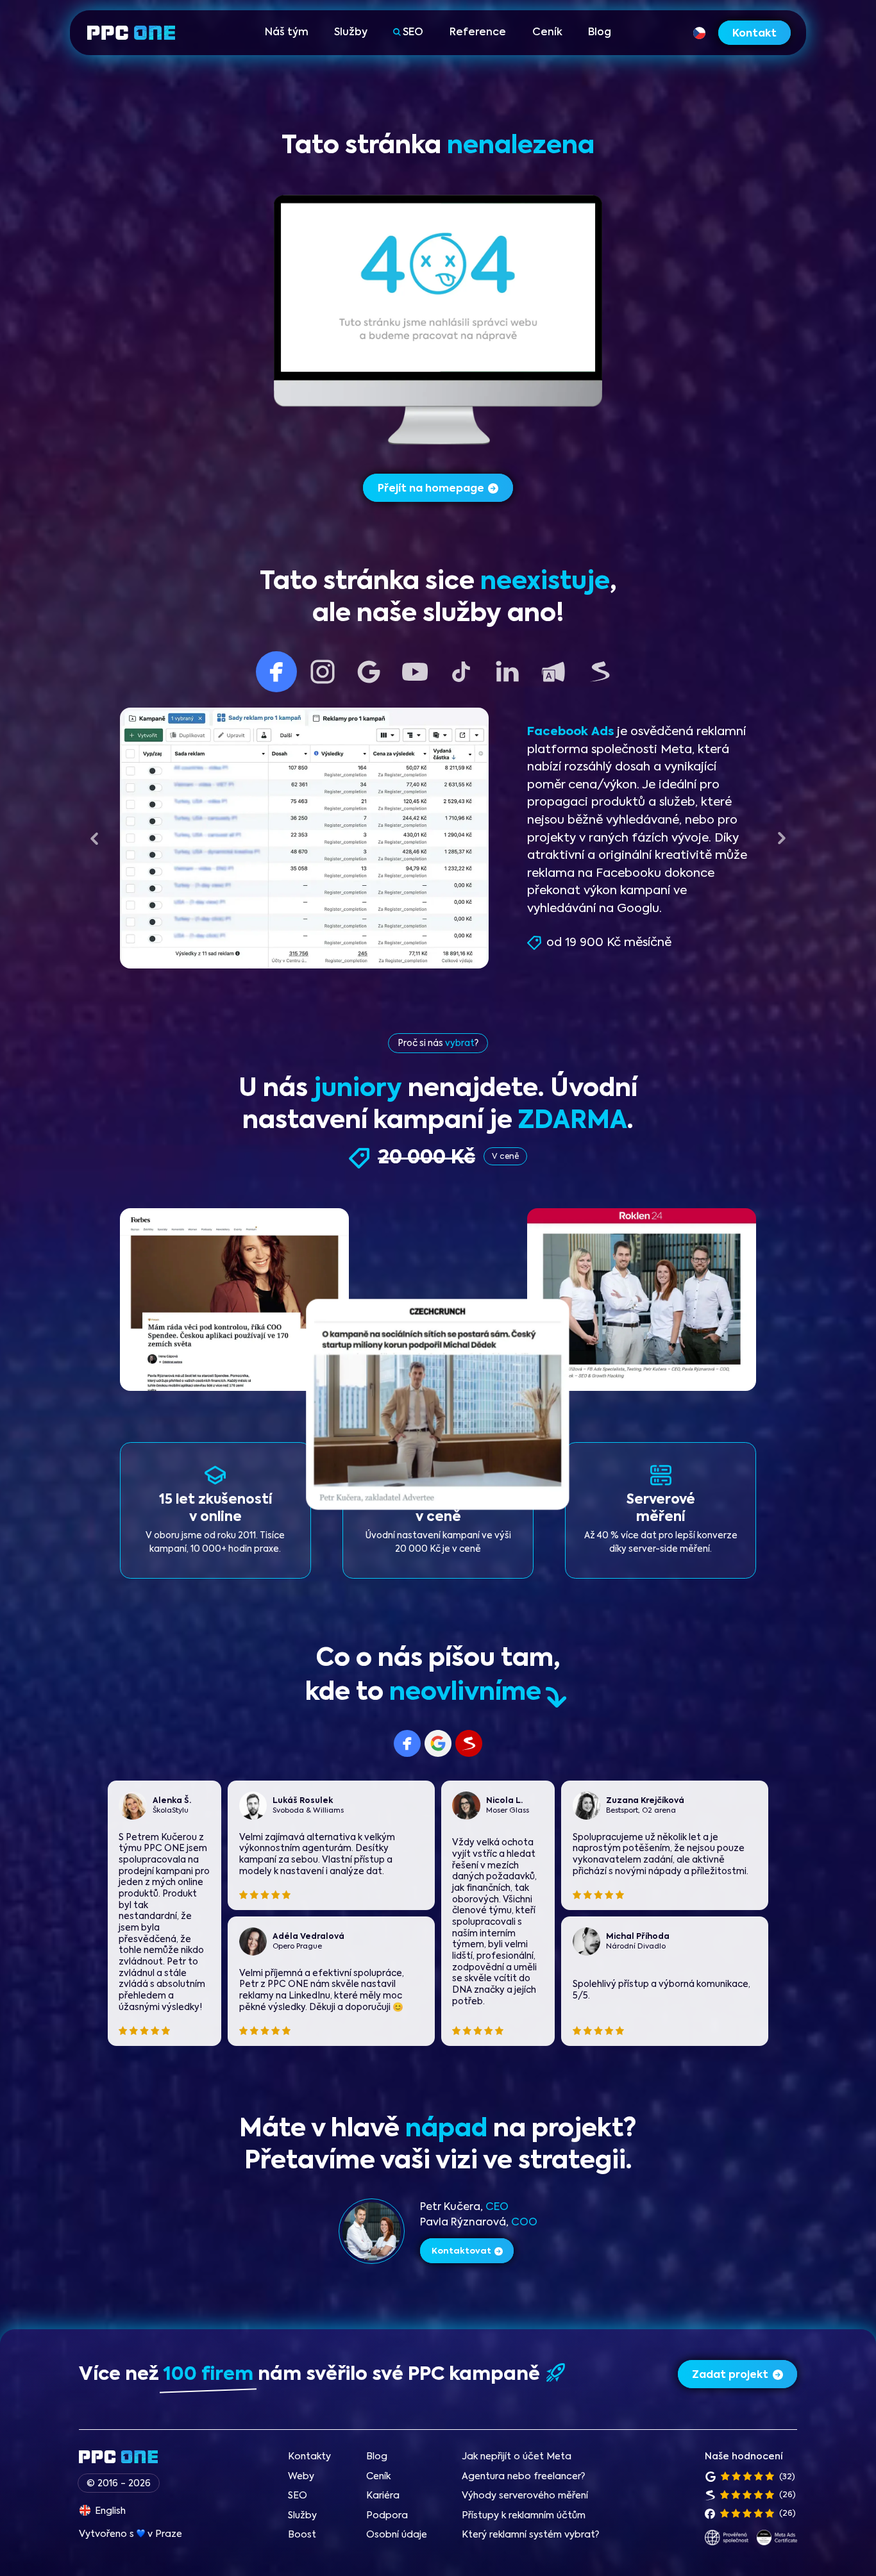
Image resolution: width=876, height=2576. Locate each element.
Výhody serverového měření (525, 2496)
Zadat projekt (730, 2375)
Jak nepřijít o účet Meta (517, 2457)
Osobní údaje (397, 2535)
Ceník (547, 33)
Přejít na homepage (431, 489)
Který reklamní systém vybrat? (530, 2535)
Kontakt (754, 34)
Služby (351, 33)
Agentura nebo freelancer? (523, 2477)
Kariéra (383, 2496)
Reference (478, 33)
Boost (302, 2535)
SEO (413, 33)
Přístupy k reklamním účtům (524, 2516)
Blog (600, 33)
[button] (94, 838)
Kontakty (309, 2457)
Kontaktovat (461, 2251)
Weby (301, 2477)
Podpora (387, 2516)
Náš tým (287, 33)
